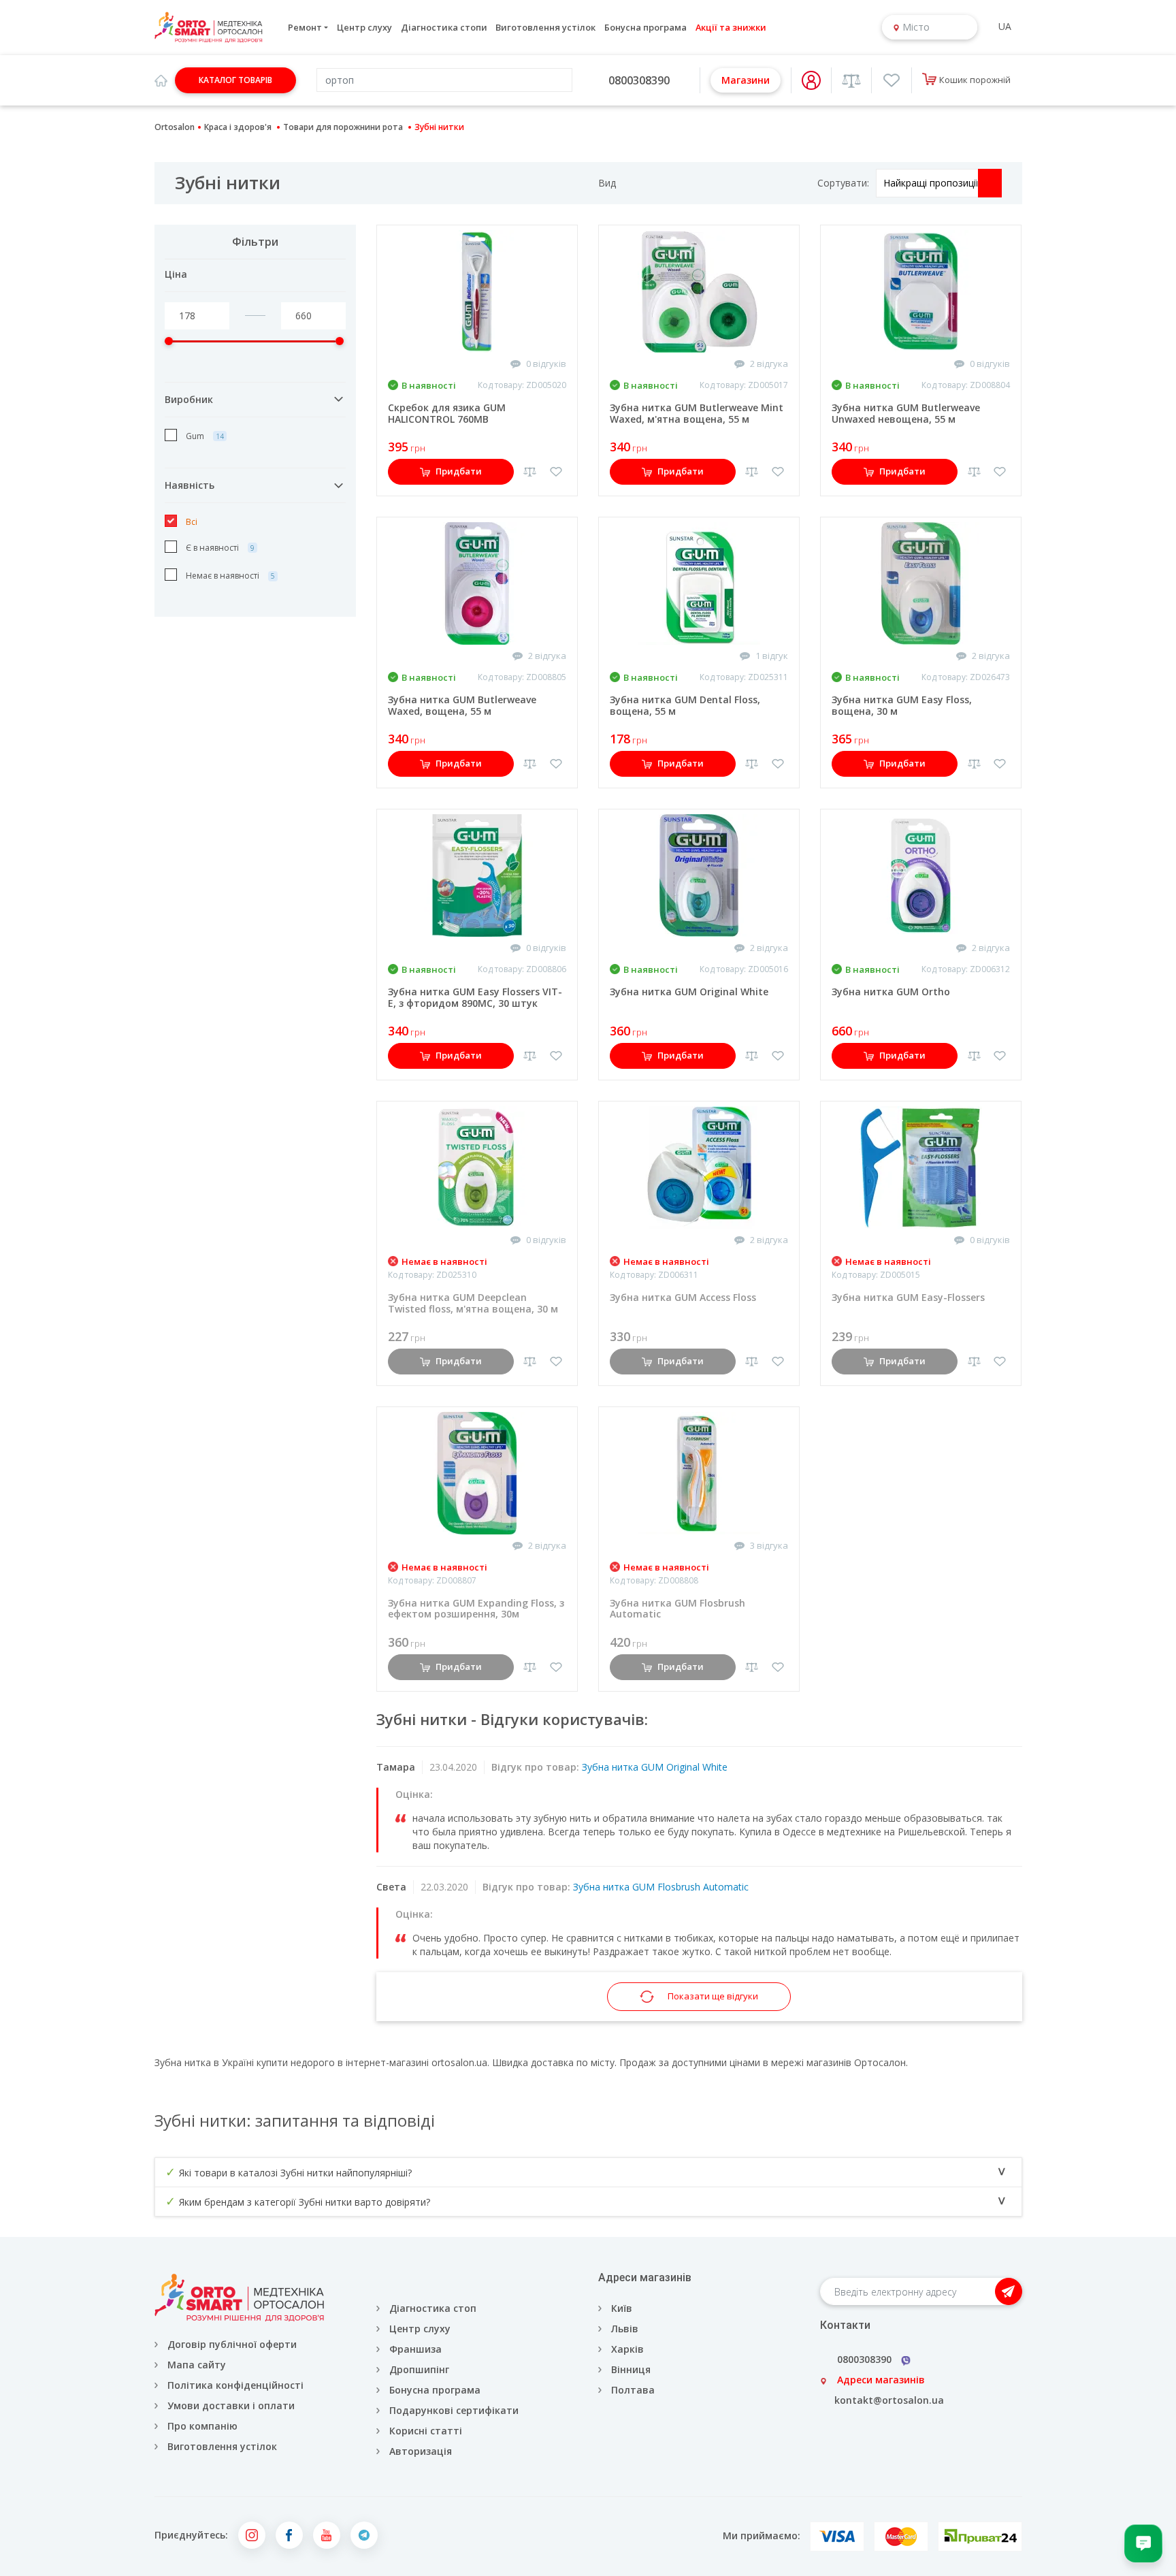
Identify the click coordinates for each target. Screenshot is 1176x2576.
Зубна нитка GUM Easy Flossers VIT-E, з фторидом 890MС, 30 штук (475, 997)
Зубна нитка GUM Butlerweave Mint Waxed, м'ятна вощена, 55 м (697, 413)
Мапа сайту (197, 2365)
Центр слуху (364, 27)
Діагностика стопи (444, 27)
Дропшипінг (419, 2369)
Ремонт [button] (305, 27)
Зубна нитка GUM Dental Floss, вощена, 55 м (685, 705)
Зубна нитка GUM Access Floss (683, 1297)
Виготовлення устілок (545, 27)
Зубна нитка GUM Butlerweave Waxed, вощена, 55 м (462, 705)
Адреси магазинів (881, 2380)
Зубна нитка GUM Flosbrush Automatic (677, 1609)
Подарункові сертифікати (454, 2410)
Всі (191, 522)
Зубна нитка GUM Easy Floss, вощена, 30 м (902, 705)
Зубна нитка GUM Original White (689, 992)
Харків (627, 2349)
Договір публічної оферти (232, 2344)
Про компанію (202, 2426)
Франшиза (415, 2349)
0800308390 (639, 80)
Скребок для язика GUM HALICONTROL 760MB (447, 413)
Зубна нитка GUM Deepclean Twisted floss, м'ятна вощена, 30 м (473, 1303)
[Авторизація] (811, 80)
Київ (622, 2308)
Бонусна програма (646, 27)
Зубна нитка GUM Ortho (891, 992)
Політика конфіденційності (235, 2385)
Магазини (746, 80)
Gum (195, 436)
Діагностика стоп (433, 2308)
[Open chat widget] (1143, 2543)
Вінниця (631, 2369)
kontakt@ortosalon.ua (889, 2400)
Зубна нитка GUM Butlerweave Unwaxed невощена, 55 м (906, 413)
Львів (625, 2329)
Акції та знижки (731, 27)
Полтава (633, 2390)
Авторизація (419, 2451)
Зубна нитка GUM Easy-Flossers (908, 1297)
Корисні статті (426, 2431)
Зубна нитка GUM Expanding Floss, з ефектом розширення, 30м (476, 1609)
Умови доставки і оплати (231, 2405)
